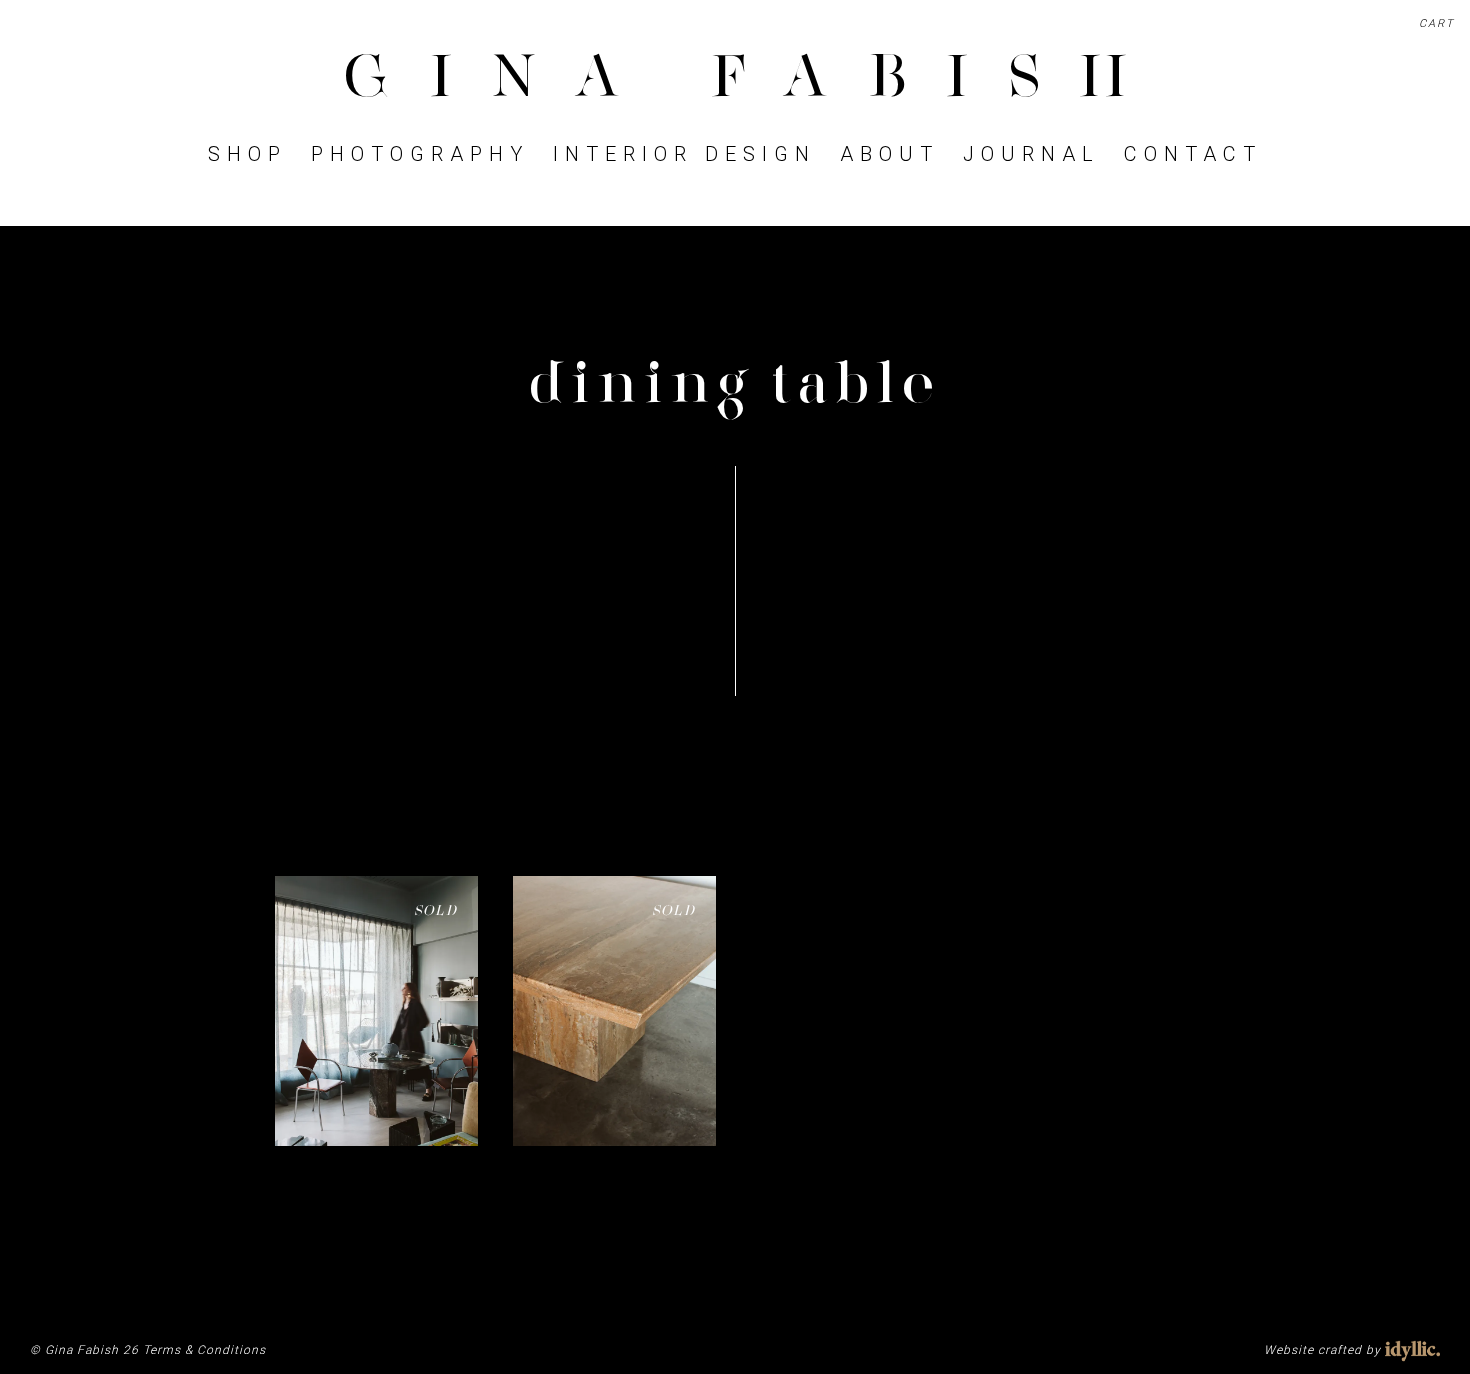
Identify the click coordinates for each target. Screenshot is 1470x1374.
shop (247, 154)
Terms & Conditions (204, 1350)
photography (420, 154)
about (889, 154)
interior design (684, 154)
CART (1437, 23)
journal (1031, 154)
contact (1193, 154)
